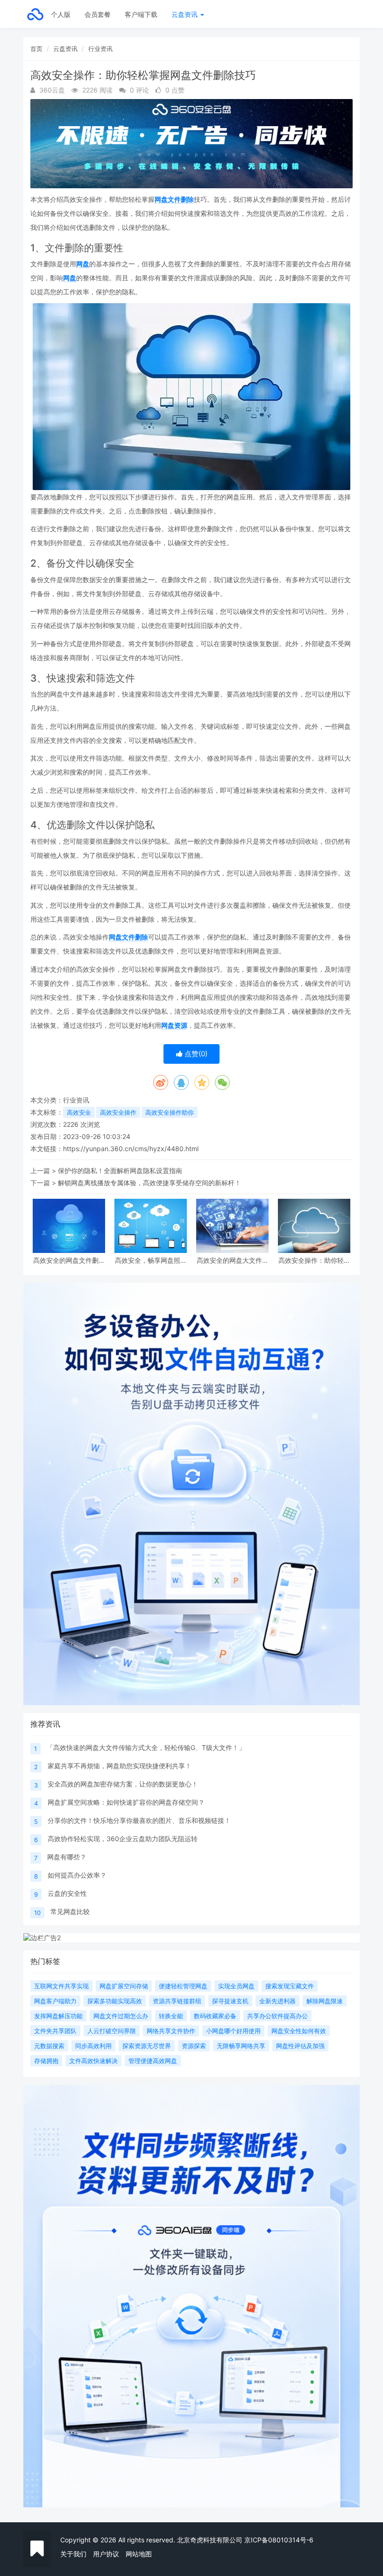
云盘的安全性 (67, 1893)
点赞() (195, 1054)
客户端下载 (141, 14)
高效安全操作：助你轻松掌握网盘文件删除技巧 (314, 1260)
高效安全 (79, 1112)
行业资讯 (100, 49)
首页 (36, 49)
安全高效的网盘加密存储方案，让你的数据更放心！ (123, 1784)
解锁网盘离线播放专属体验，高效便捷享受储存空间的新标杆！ (149, 1183)
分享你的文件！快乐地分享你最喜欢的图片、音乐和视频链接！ (139, 1820)
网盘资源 (174, 1025)
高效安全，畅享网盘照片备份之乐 (151, 1260)
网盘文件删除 (174, 199)
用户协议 (106, 2554)
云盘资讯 (185, 14)
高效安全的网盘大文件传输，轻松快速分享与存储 (233, 1260)
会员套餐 (98, 14)
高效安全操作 (118, 1112)
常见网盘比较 (70, 1911)
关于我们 (73, 2554)
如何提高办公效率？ (77, 1875)
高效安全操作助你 (170, 1112)
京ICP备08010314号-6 (279, 2540)
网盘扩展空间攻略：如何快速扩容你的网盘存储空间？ (126, 1802)
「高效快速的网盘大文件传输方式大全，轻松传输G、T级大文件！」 (146, 1747)
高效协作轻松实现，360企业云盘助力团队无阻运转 (123, 1839)
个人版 (61, 14)
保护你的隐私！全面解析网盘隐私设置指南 (120, 1171)
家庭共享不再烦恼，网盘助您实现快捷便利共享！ (120, 1766)
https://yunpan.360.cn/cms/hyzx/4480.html (131, 1149)
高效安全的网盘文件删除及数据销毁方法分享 (69, 1260)
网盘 (83, 264)
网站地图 (139, 2554)
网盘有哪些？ (67, 1857)
